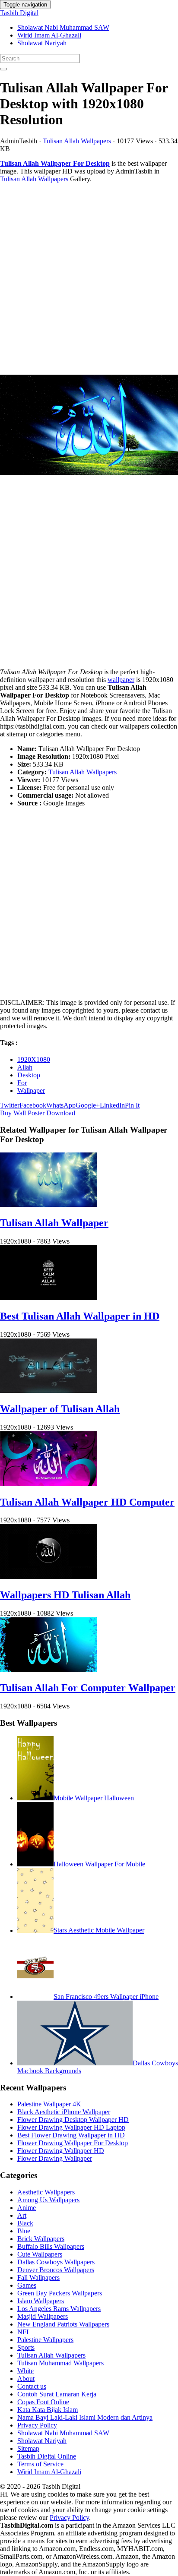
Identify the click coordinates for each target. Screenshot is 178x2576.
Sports (26, 2347)
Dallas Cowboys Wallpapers (56, 2262)
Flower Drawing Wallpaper (55, 2158)
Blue (24, 2231)
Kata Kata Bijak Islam (48, 2410)
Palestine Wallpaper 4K (49, 2104)
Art (22, 2215)
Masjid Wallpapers (43, 2316)
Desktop (29, 1075)
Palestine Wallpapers (45, 2340)
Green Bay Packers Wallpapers (60, 2293)
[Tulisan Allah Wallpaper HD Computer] (49, 1484)
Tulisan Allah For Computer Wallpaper (88, 1688)
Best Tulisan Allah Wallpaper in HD (80, 1316)
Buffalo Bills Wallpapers (51, 2246)
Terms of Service (40, 2464)
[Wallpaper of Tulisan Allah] (49, 1391)
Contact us (32, 2386)
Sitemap (28, 2448)
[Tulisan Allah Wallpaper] (49, 1204)
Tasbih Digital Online (47, 2456)
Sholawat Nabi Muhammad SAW (63, 27)
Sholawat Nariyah (42, 43)
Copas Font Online (43, 2402)
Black (25, 2223)
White (25, 2371)
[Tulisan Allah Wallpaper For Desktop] (89, 426)
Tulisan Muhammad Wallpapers (60, 2363)
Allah (25, 1067)
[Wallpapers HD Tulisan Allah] (49, 1577)
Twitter (10, 1105)
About (26, 2379)
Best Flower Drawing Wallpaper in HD (71, 2135)
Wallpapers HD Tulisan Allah (65, 1595)
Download (61, 1113)
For (22, 1083)
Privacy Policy (37, 2425)
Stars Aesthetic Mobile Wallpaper (99, 1930)
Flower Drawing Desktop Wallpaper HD (73, 2120)
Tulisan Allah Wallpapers (77, 141)
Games (27, 2285)
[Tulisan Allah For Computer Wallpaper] (49, 1670)
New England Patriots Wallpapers (63, 2324)
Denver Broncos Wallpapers (56, 2270)
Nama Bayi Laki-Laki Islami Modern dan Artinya (85, 2417)
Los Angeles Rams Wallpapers (59, 2309)
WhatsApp (61, 1105)
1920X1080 (34, 1059)
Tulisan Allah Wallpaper (54, 1223)
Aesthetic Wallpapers (46, 2192)
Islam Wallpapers (41, 2301)
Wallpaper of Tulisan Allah (60, 1409)
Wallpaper (31, 1091)
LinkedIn (112, 1105)
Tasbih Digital (19, 13)
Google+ (88, 1105)
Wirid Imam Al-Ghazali (49, 35)
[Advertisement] (89, 279)
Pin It (132, 1105)
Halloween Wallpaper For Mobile (99, 1864)
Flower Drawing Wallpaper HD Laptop (71, 2127)
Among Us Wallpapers (48, 2200)
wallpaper (121, 680)
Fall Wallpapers (38, 2278)
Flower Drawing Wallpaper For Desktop (73, 2143)
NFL (24, 2332)
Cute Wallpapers (40, 2254)
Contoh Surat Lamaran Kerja (57, 2394)
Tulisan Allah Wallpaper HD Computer (87, 1502)
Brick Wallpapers (41, 2239)
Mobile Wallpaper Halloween (94, 1798)
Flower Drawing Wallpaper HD (61, 2151)
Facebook (33, 1105)
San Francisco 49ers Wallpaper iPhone (106, 1997)
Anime (27, 2208)
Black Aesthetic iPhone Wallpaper (64, 2112)
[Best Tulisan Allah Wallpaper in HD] (49, 1298)
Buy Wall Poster (22, 1113)
